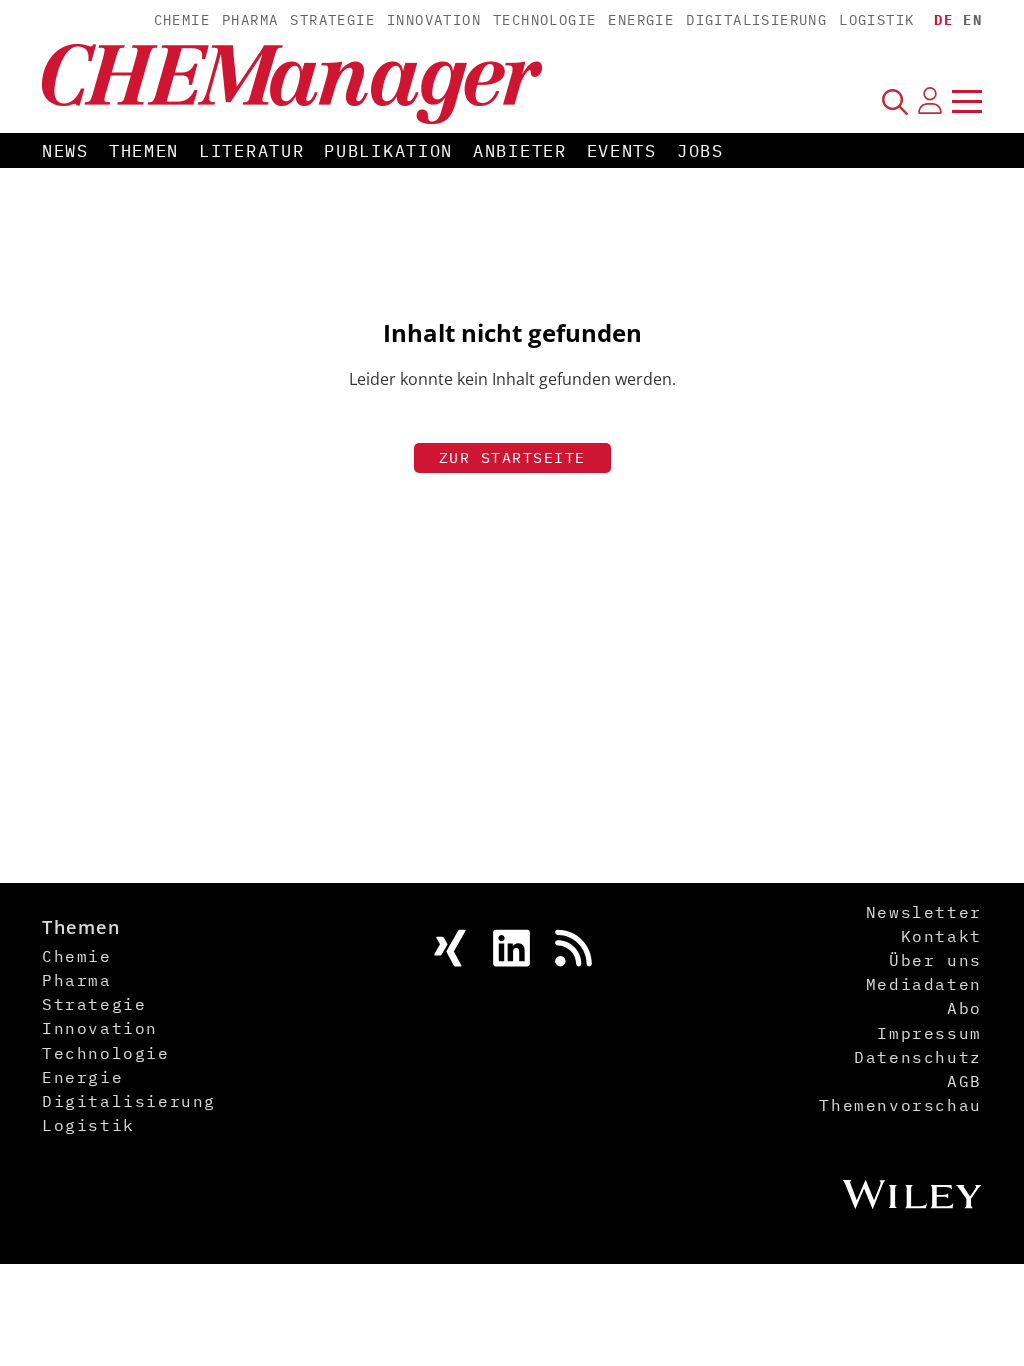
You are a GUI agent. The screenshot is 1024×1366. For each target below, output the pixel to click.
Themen (144, 151)
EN (972, 20)
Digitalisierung (756, 20)
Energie (641, 20)
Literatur (251, 151)
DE (943, 20)
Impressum (929, 1033)
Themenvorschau (900, 1105)
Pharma (250, 20)
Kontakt (941, 936)
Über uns (935, 960)
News (65, 151)
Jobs (700, 151)
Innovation (434, 20)
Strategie (332, 20)
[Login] (930, 101)
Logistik (876, 20)
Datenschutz (918, 1057)
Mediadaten (924, 984)
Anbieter (520, 151)
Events (622, 151)
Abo (964, 1008)
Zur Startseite (512, 457)
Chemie (182, 20)
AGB (964, 1081)
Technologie (544, 20)
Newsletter (924, 912)
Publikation (388, 151)
